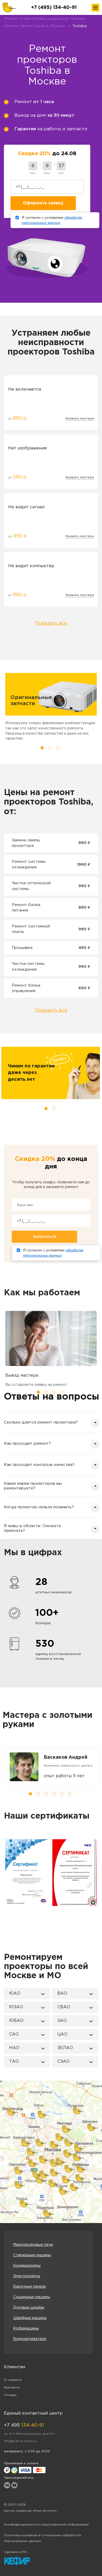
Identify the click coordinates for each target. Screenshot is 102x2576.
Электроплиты (27, 2276)
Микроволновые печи (33, 2245)
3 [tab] (58, 748)
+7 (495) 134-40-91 (54, 8)
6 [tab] (70, 1794)
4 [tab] (62, 1392)
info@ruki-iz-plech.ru (20, 2441)
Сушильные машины (32, 2297)
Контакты (12, 2387)
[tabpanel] (51, 1767)
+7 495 (24, 2425)
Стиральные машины (32, 2255)
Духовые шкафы (29, 2308)
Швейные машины (30, 2318)
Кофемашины (26, 2328)
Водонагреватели (30, 2339)
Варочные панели (29, 2287)
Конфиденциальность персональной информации (46, 2525)
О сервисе (13, 2380)
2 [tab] (50, 748)
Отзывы (10, 2395)
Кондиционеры (27, 2266)
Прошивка (22, 948)
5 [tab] (62, 1794)
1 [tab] (42, 748)
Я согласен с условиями (52, 220)
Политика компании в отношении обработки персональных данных (42, 2538)
